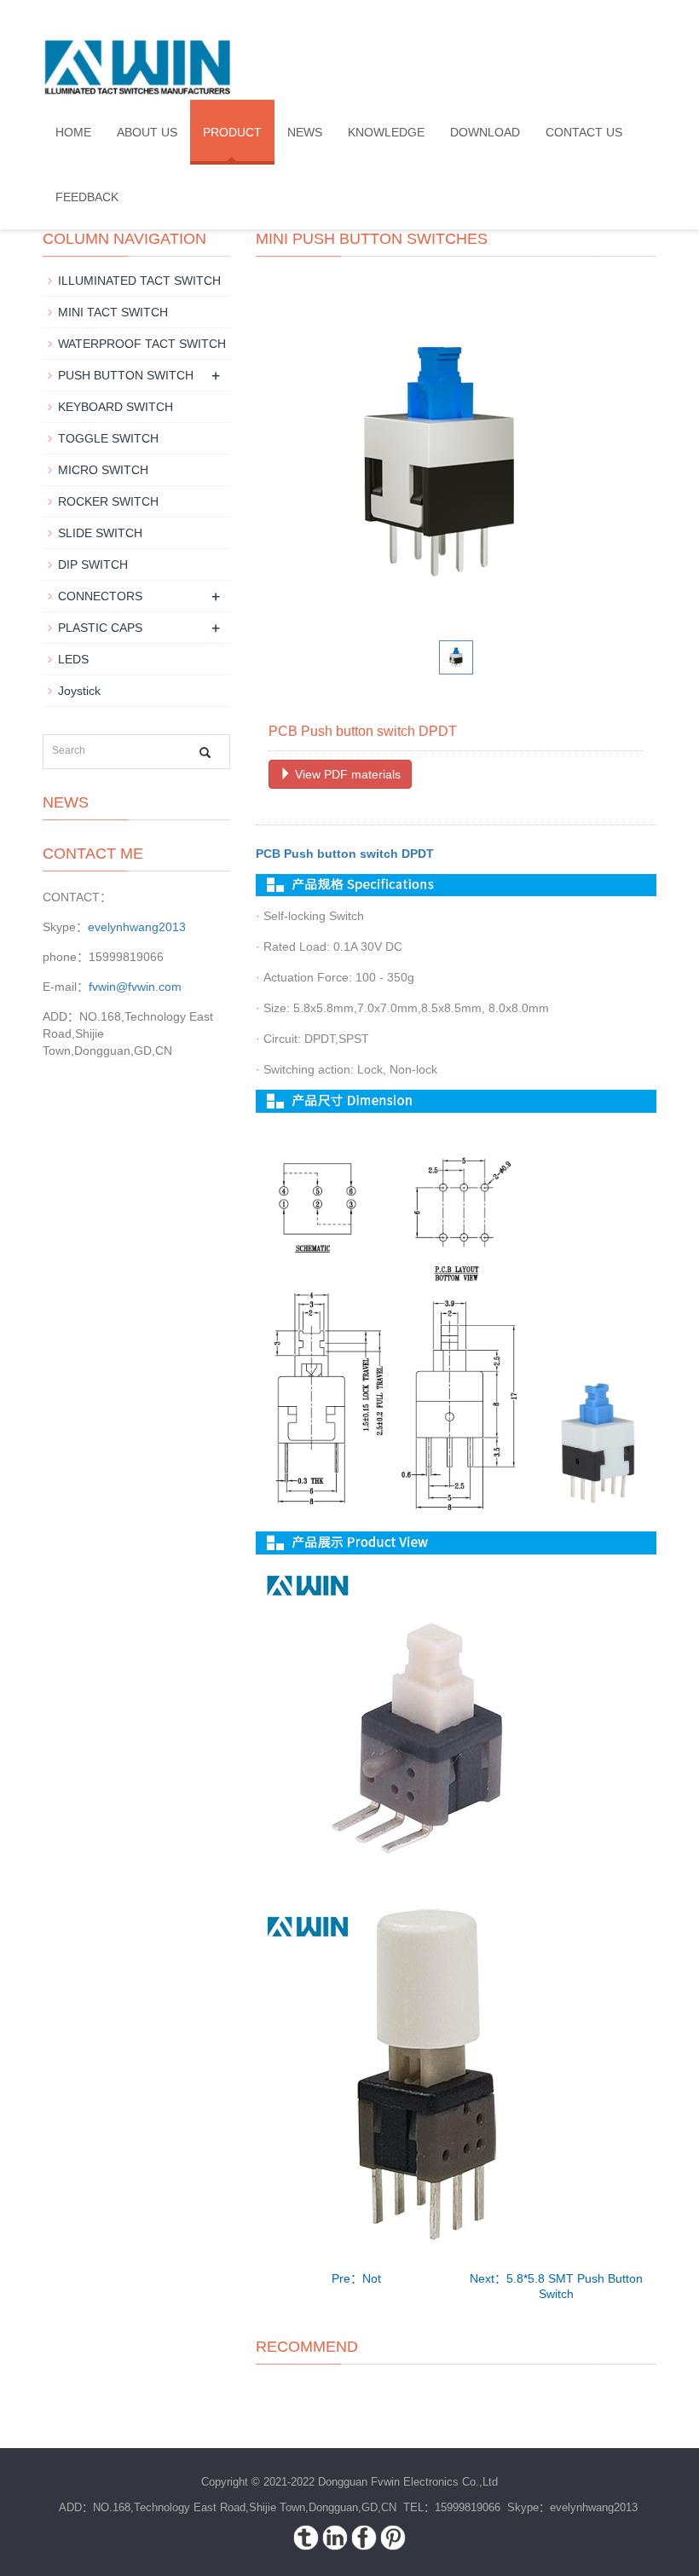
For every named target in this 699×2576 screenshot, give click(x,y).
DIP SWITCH (93, 564)
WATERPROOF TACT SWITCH (142, 344)
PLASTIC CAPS (100, 628)
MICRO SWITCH (103, 470)
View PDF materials (346, 774)
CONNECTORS (100, 596)
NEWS (305, 132)
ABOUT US (147, 132)
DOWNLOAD (485, 132)
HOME (73, 132)
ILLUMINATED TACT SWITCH (139, 281)
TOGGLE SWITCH (108, 438)
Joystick (79, 691)
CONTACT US (584, 132)
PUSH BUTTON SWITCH (126, 375)
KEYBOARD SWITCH (116, 407)
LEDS (73, 659)
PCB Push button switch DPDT (345, 854)
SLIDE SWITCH (100, 533)
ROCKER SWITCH (108, 501)
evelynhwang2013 (137, 927)
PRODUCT (232, 132)
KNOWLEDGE (386, 132)
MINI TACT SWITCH (113, 312)
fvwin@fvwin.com (135, 987)
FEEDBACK (87, 197)
